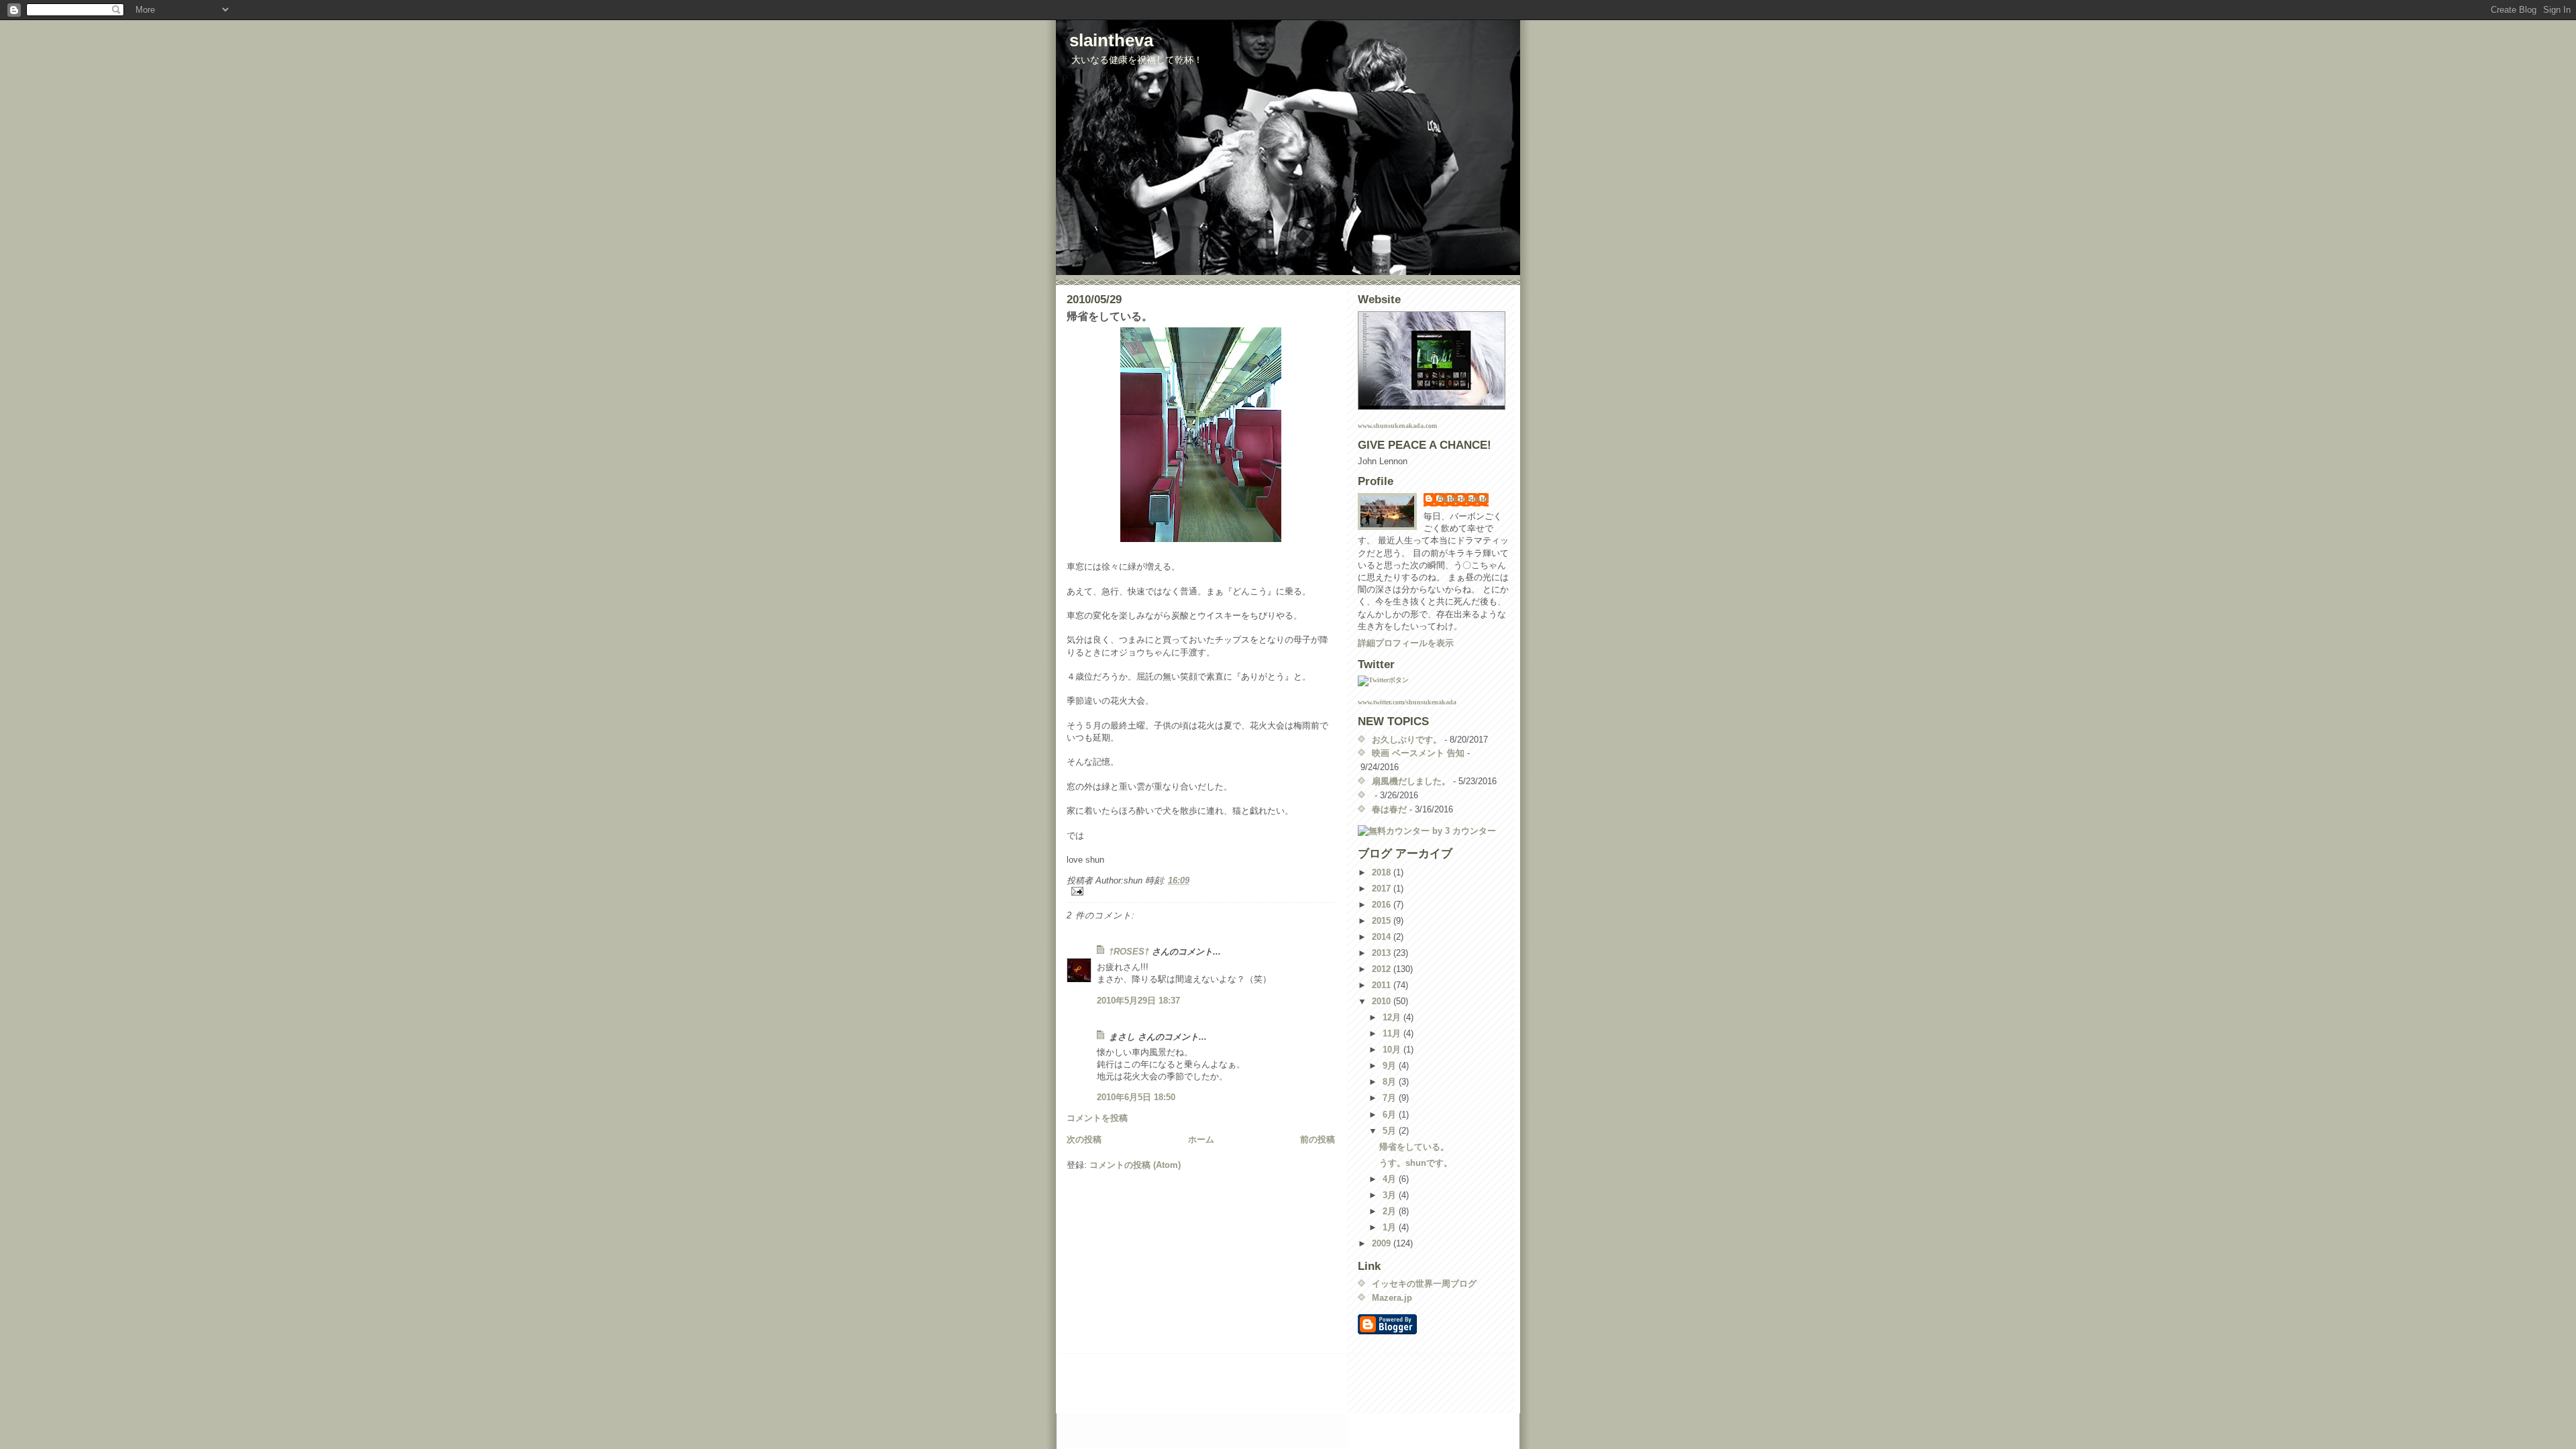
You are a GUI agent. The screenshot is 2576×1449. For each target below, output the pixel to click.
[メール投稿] (1201, 891)
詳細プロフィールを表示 (1406, 643)
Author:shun (1463, 499)
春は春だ (1389, 809)
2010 (1383, 1001)
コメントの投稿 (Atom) (1135, 1165)
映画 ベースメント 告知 (1418, 753)
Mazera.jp (1392, 1298)
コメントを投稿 (1097, 1118)
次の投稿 (1084, 1139)
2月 (1391, 1211)
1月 (1391, 1227)
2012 (1383, 969)
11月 (1393, 1033)
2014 (1383, 937)
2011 (1383, 985)
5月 (1391, 1131)
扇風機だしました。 (1411, 781)
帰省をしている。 (1414, 1147)
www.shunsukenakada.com (1397, 426)
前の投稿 (1318, 1139)
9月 (1391, 1066)
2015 (1383, 921)
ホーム (1201, 1139)
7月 (1391, 1098)
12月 (1393, 1017)
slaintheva (1111, 40)
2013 (1383, 953)
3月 (1391, 1195)
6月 (1391, 1115)
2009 (1383, 1243)
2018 (1383, 872)
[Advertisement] (1226, 1385)
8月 (1391, 1082)
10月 (1393, 1050)
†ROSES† (1129, 952)
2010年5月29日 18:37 (1138, 1001)
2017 (1383, 889)
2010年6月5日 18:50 (1136, 1097)
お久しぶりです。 (1407, 740)
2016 (1383, 905)
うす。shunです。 (1416, 1163)
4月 (1391, 1179)
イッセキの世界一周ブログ (1424, 1284)
